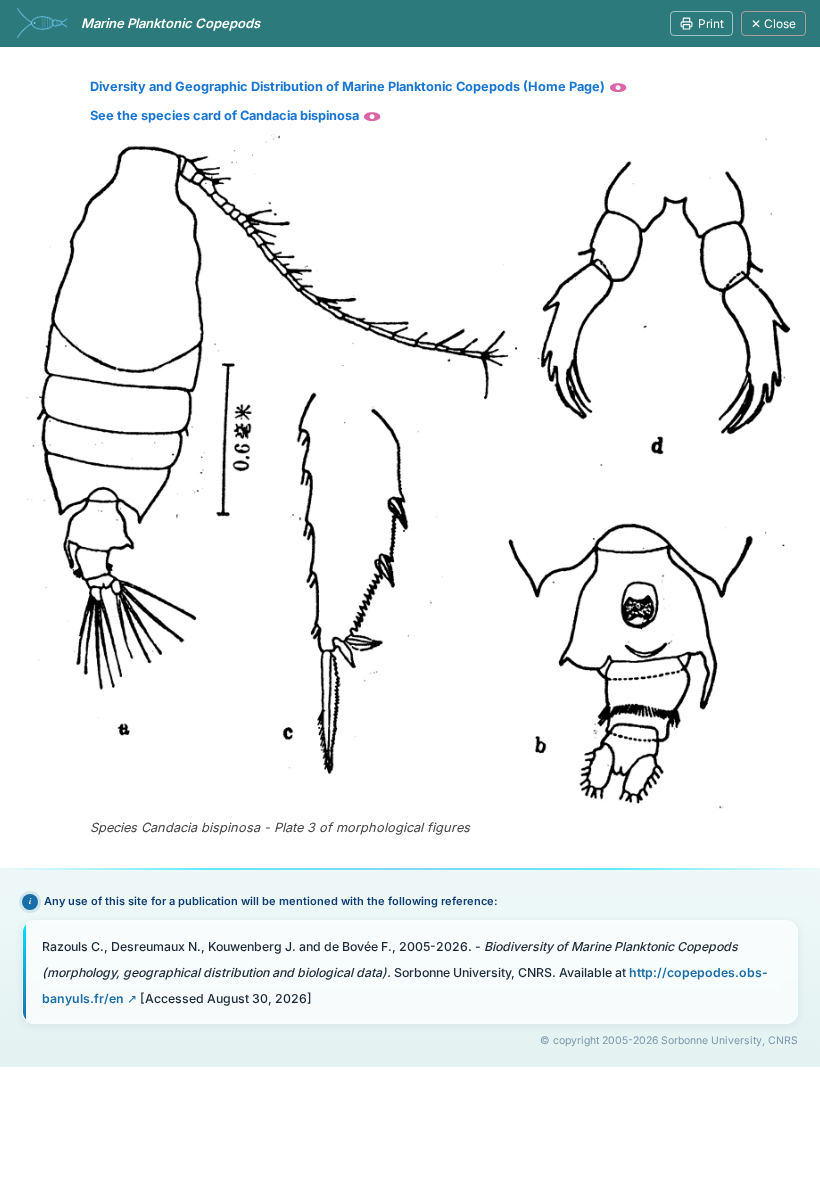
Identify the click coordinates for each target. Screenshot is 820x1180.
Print (711, 23)
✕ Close (773, 23)
